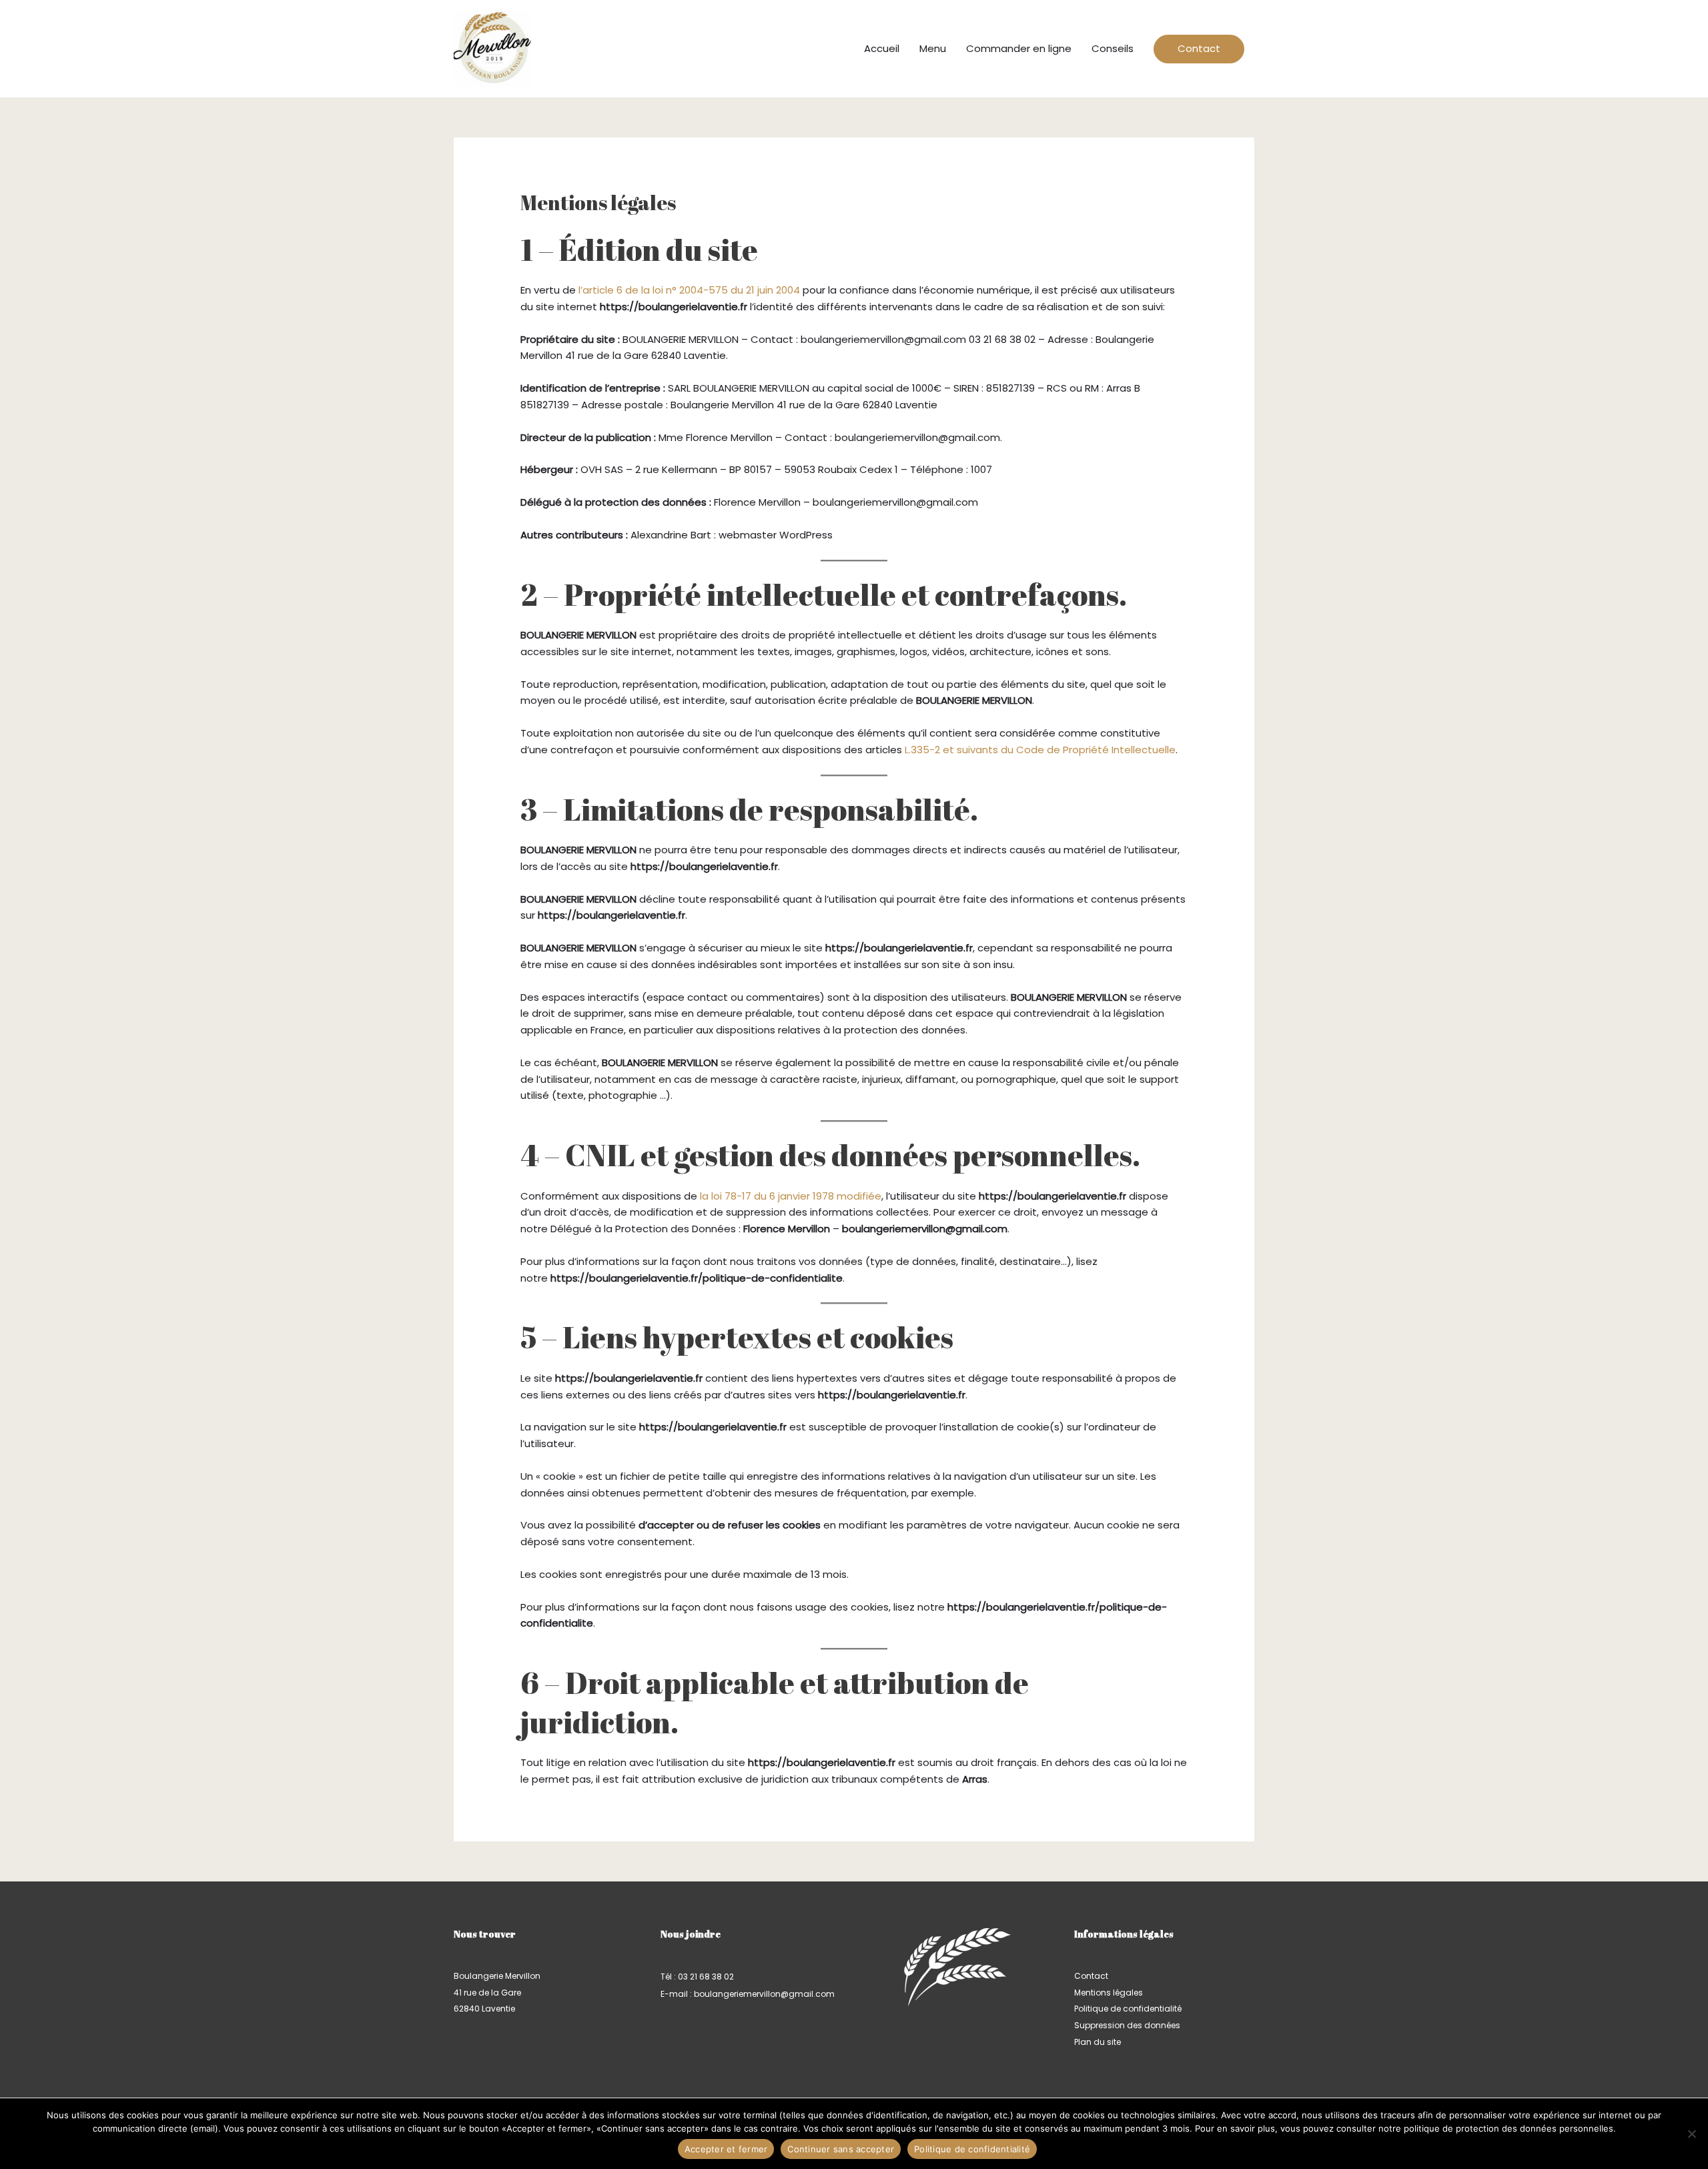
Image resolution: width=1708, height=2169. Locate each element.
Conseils (1113, 48)
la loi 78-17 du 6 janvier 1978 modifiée (791, 1196)
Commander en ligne (1019, 48)
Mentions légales (1109, 1993)
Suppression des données (1127, 2025)
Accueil (882, 48)
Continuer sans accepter (841, 2149)
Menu (933, 48)
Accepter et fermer (726, 2149)
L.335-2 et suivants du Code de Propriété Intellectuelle (1040, 750)
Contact (1199, 48)
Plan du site (1098, 2042)
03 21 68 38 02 (706, 1977)
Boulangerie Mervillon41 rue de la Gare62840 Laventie (497, 1993)
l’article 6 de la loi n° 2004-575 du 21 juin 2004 (689, 290)
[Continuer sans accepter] (1691, 2134)
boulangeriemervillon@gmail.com (764, 1994)
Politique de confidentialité (1128, 2009)
